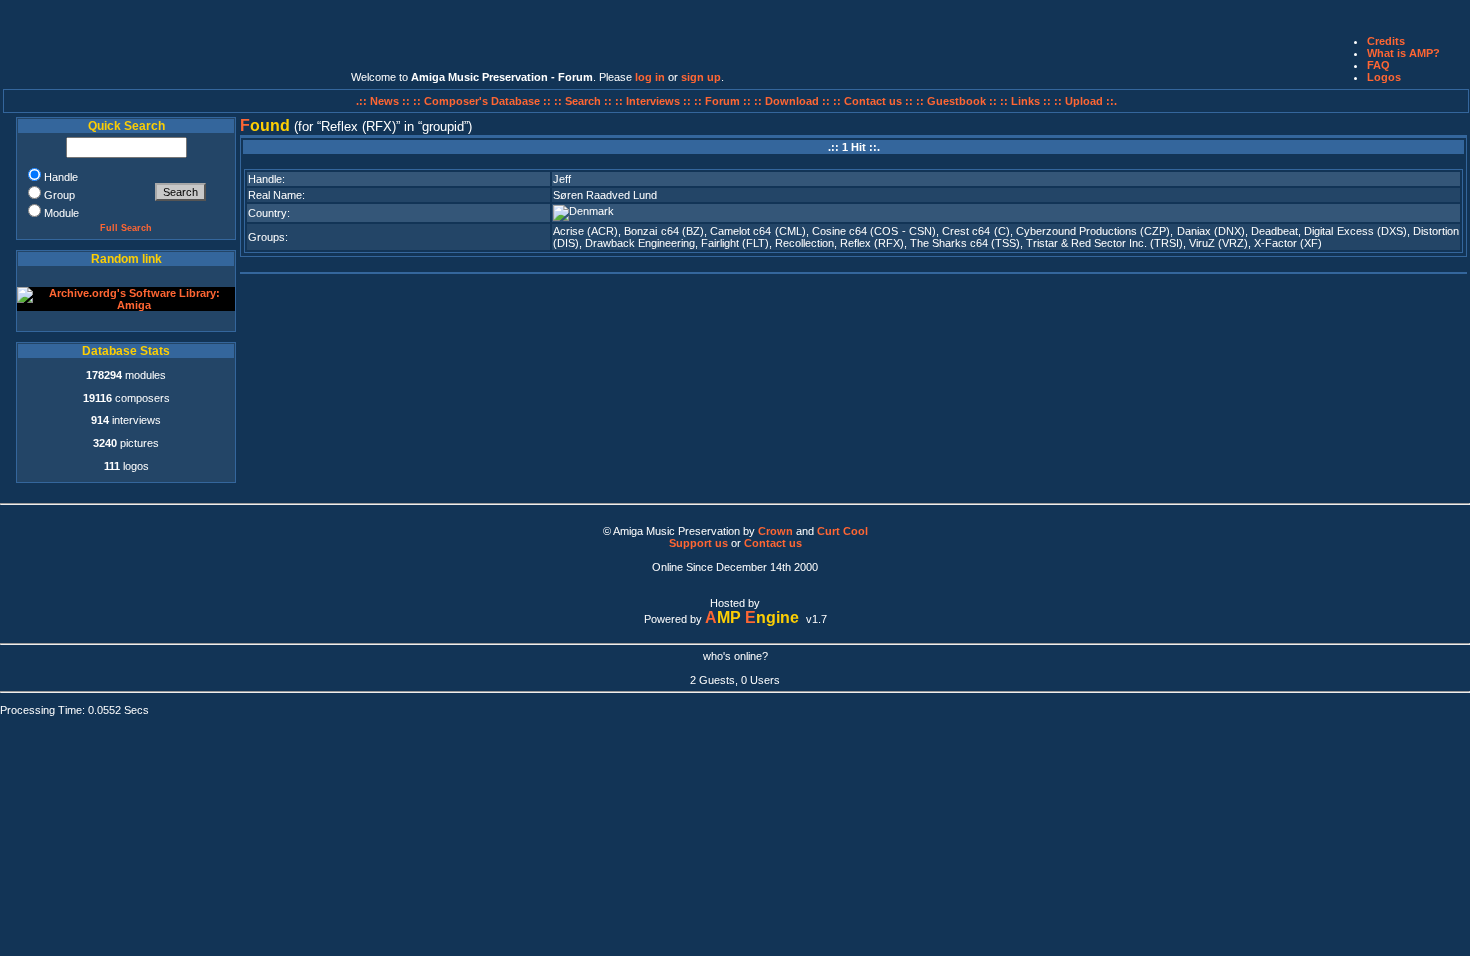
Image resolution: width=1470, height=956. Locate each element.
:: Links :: (1025, 101)
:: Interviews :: (654, 101)
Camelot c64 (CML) (758, 231)
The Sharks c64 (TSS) (965, 243)
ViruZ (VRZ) (1218, 243)
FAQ (1378, 65)
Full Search (126, 228)
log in (650, 77)
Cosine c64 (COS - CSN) (874, 231)
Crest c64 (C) (976, 231)
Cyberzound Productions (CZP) (1093, 231)
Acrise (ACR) (585, 231)
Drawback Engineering (640, 243)
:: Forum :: (724, 101)
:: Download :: (793, 101)
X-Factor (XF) (1288, 243)
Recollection (804, 243)
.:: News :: (384, 101)
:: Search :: (584, 101)
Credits (1386, 41)
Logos (1384, 77)
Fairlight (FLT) (735, 243)
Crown (775, 531)
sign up (701, 77)
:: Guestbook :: (956, 101)
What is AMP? (1403, 53)
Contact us (773, 543)
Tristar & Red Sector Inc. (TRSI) (1104, 243)
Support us (698, 543)
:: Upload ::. (1085, 101)
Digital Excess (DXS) (1355, 231)
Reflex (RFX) (872, 243)
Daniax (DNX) (1211, 231)
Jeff (562, 179)
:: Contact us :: (873, 101)
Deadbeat (1274, 231)
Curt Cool (842, 531)
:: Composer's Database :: (483, 101)
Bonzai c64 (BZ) (664, 231)
